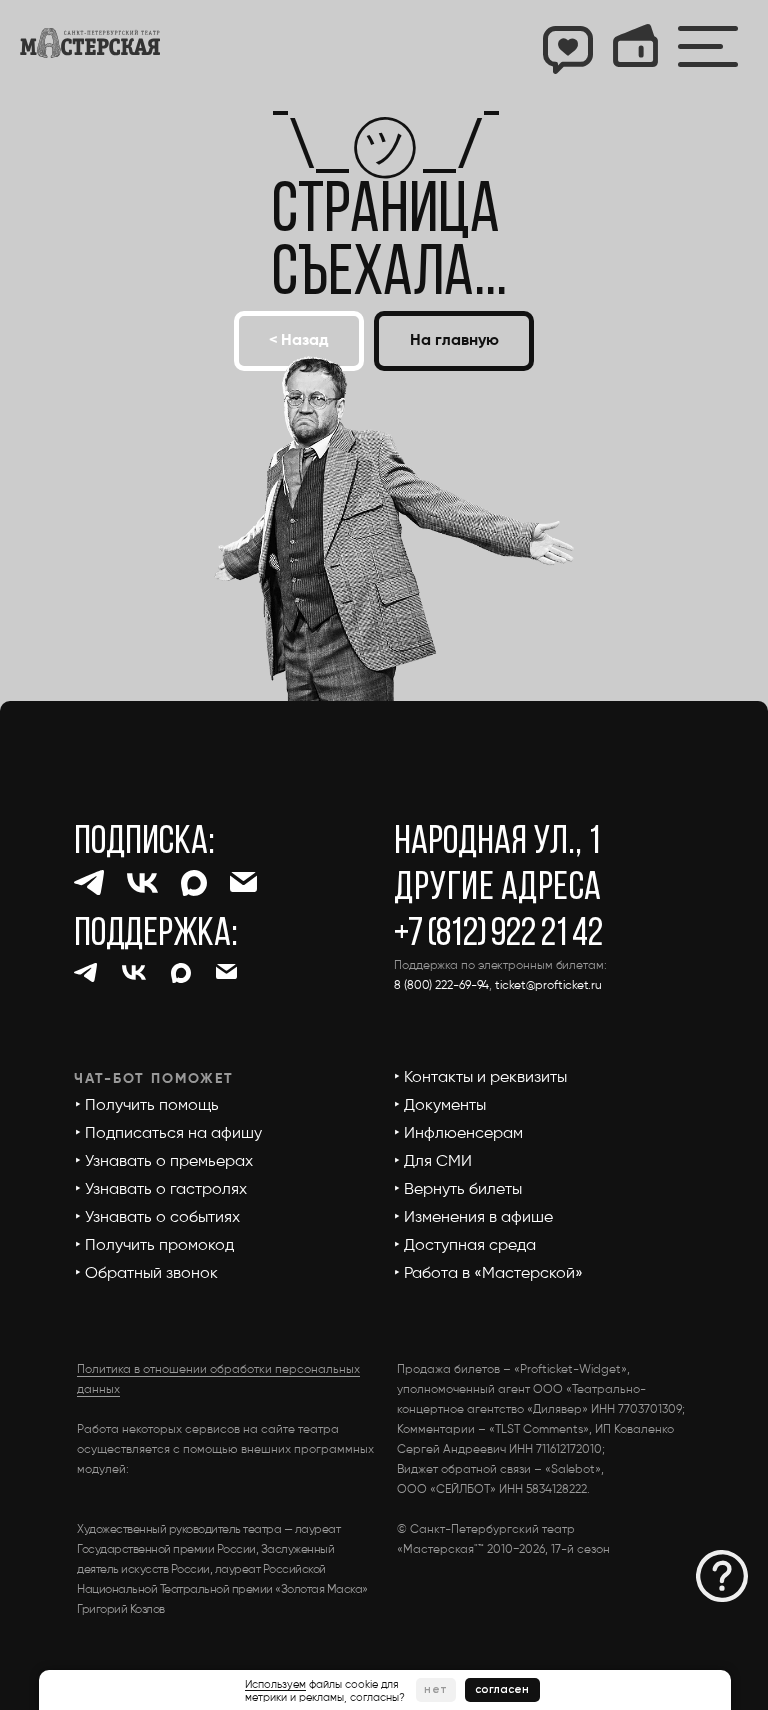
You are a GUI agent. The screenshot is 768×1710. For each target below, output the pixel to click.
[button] (722, 1576)
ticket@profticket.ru (548, 986)
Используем (275, 1684)
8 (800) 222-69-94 (441, 986)
